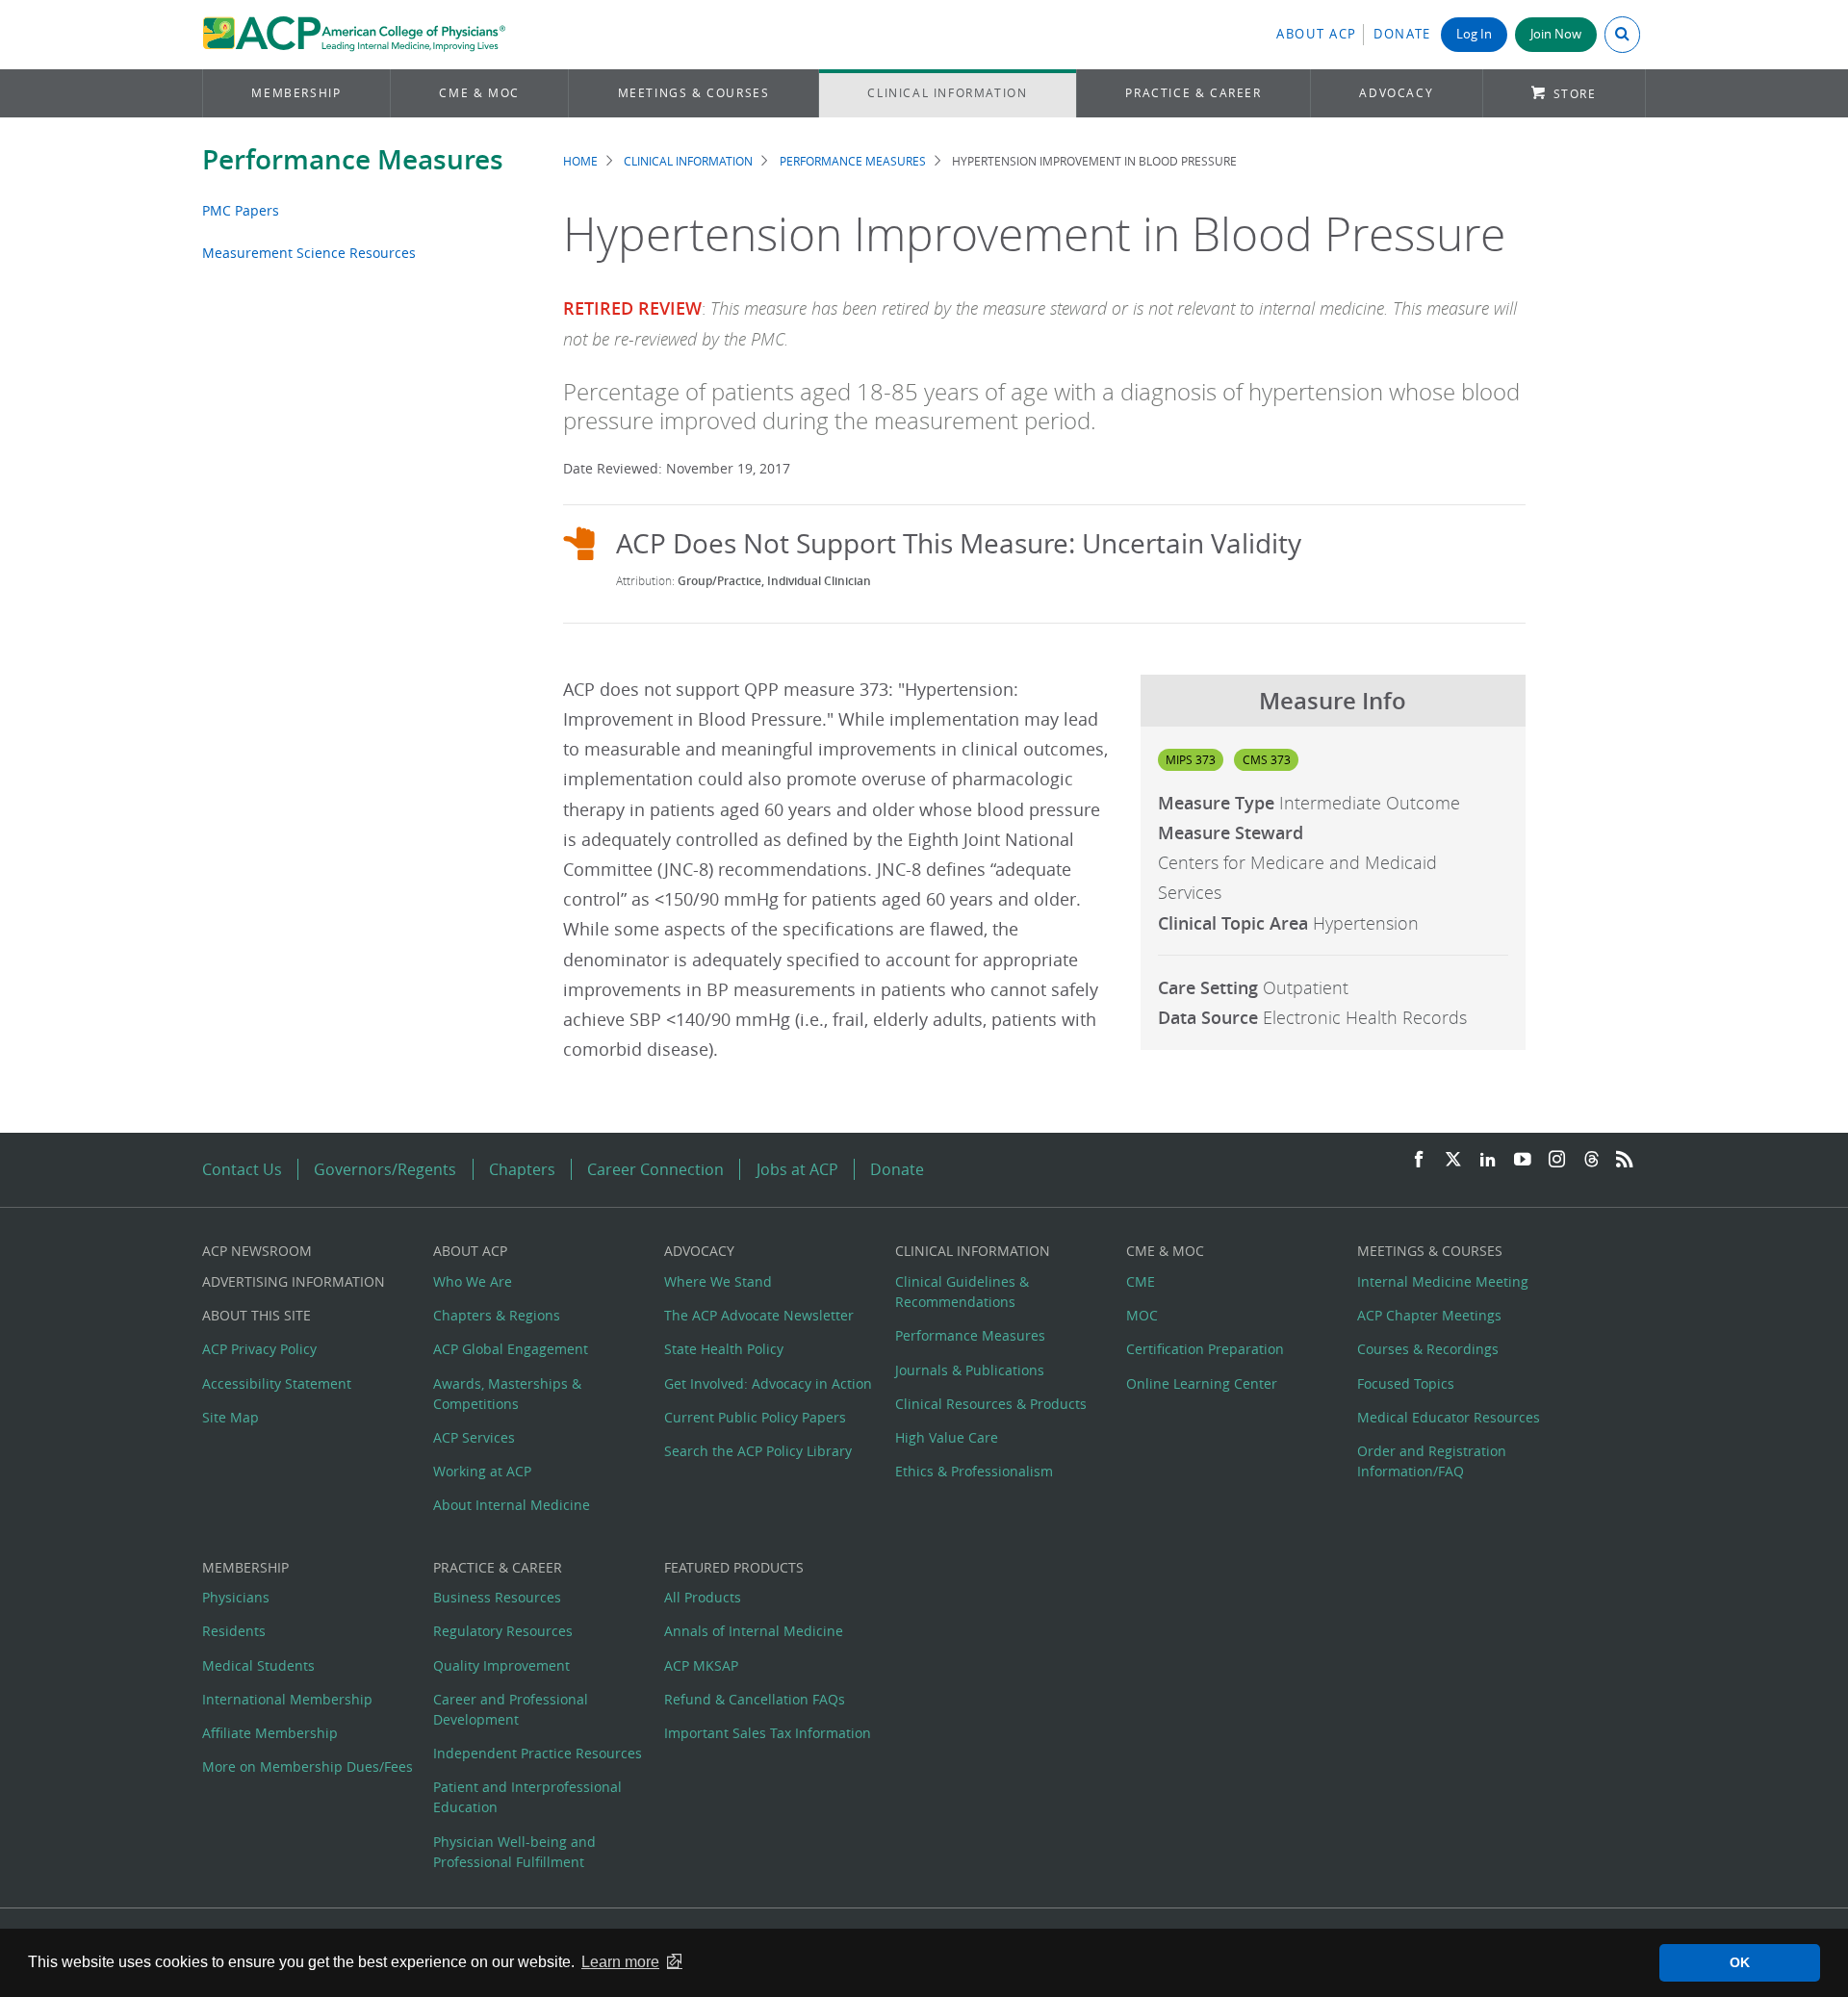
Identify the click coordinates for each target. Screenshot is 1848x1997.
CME (1141, 1281)
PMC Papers (241, 210)
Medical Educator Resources (1449, 1417)
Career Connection (655, 1169)
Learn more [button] (620, 1962)
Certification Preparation (1205, 1349)
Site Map (231, 1417)
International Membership (287, 1699)
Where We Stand (718, 1281)
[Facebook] (1419, 1160)
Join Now (1556, 34)
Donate (1402, 34)
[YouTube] (1523, 1160)
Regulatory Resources (503, 1631)
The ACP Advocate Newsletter (759, 1315)
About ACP (1317, 34)
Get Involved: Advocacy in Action (768, 1383)
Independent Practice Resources (538, 1753)
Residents (234, 1631)
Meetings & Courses (694, 93)
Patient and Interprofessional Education (527, 1797)
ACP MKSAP (701, 1665)
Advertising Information (294, 1281)
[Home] (354, 35)
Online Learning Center (1202, 1383)
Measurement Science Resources (309, 253)
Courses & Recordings (1428, 1349)
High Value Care (947, 1437)
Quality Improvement (501, 1665)
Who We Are (473, 1281)
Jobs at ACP (797, 1169)
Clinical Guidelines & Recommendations (962, 1292)
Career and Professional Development (511, 1709)
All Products (703, 1597)
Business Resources (497, 1597)
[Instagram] (1557, 1160)
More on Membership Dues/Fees (308, 1767)
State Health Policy (724, 1349)
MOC (1142, 1315)
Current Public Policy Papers (755, 1417)
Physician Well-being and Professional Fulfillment (514, 1852)
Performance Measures (353, 159)
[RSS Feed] (1625, 1160)
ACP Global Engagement (511, 1349)
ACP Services (474, 1437)
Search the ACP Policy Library (758, 1451)
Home (580, 161)
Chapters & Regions (497, 1315)
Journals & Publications (970, 1370)
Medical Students (258, 1665)
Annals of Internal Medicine (754, 1631)
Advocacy (1396, 93)
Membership (296, 93)
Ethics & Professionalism (974, 1471)
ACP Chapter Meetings (1429, 1315)
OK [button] (1740, 1962)
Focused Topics (1406, 1383)
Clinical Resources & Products (991, 1404)
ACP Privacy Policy (259, 1349)
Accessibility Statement (277, 1383)
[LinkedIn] (1488, 1160)
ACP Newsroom (257, 1251)
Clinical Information (947, 93)
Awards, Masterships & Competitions (507, 1394)
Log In (1474, 34)
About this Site (257, 1315)
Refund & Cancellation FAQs (755, 1699)
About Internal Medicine (512, 1505)
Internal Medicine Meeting (1443, 1281)
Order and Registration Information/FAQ (1432, 1461)
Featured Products (734, 1567)
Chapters (522, 1169)
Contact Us (242, 1169)
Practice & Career (1193, 93)
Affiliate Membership (270, 1733)
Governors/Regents (385, 1169)
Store (1575, 94)
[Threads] (1591, 1160)
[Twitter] (1453, 1160)
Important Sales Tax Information (768, 1733)
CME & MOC (479, 93)
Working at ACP (482, 1471)
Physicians (236, 1597)
